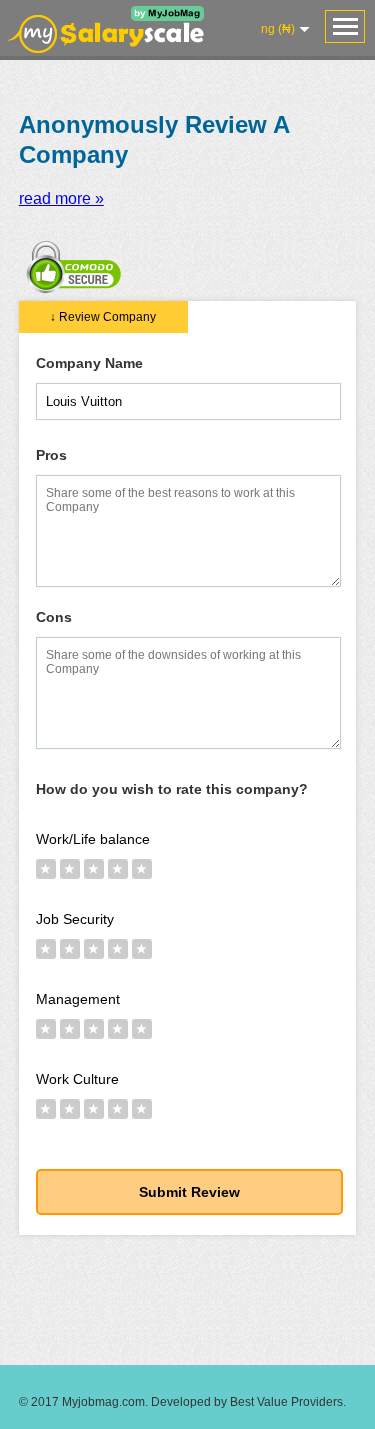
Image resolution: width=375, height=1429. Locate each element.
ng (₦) (278, 29)
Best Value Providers (286, 1402)
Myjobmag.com (103, 1402)
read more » (61, 198)
